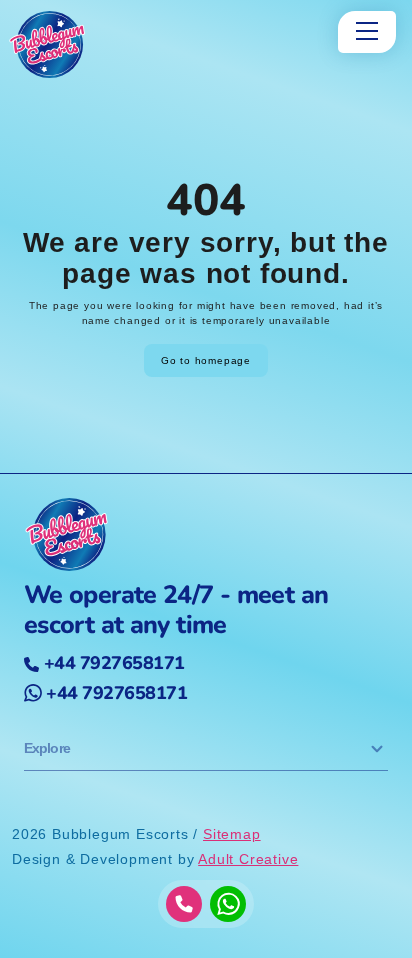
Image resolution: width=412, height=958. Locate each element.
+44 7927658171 (112, 663)
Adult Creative (248, 859)
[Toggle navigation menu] (367, 32)
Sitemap (232, 834)
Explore (47, 748)
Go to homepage (206, 360)
